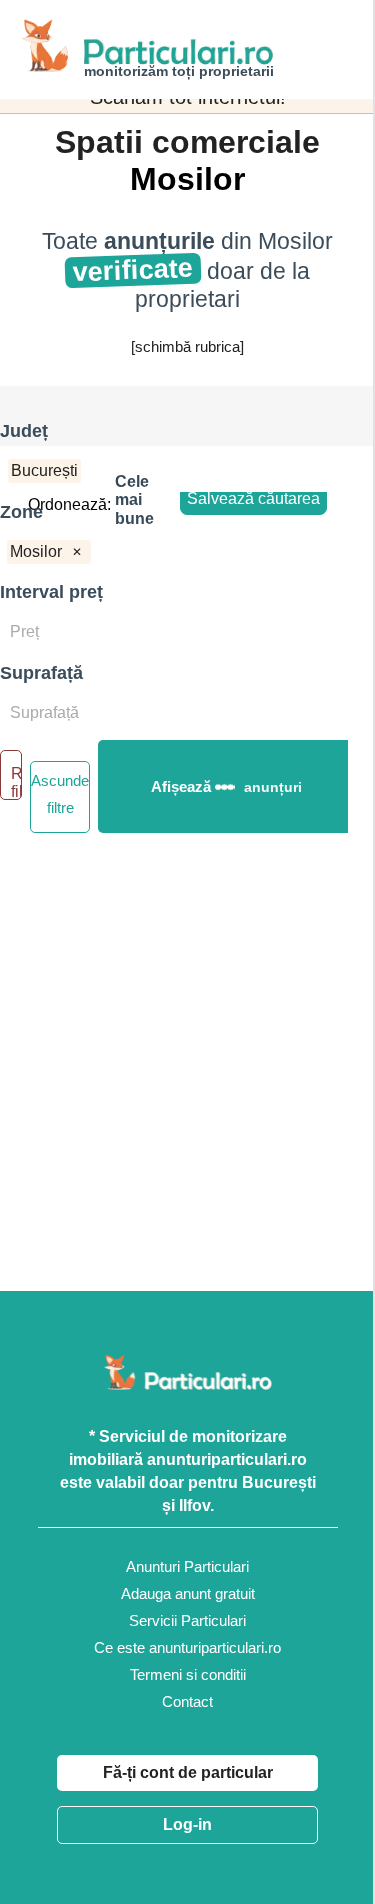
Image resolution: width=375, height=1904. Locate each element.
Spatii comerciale (187, 142)
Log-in (187, 1824)
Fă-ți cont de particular (188, 1772)
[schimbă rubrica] (187, 346)
